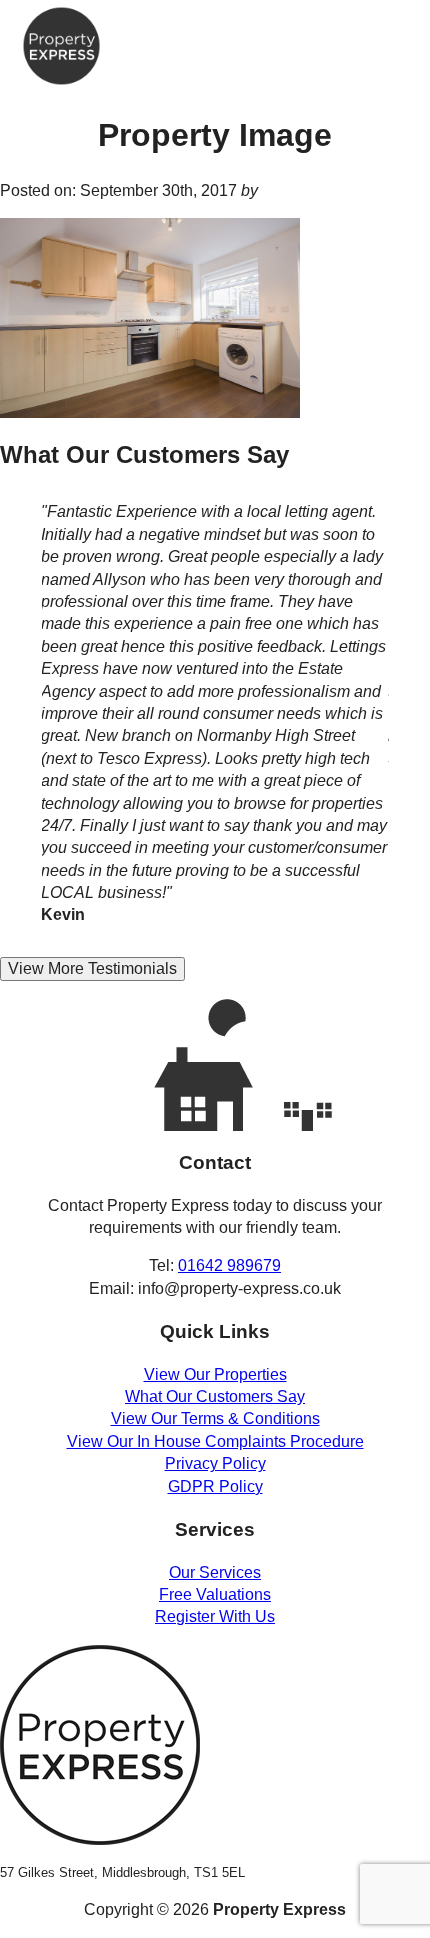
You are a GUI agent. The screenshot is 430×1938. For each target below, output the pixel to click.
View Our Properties (215, 1374)
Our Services (215, 1572)
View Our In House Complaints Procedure (215, 1441)
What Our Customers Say (215, 1396)
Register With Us (215, 1616)
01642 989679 (229, 1265)
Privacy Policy (215, 1463)
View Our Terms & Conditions (215, 1418)
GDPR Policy (215, 1486)
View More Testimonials (92, 968)
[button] (387, 28)
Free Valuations (215, 1594)
